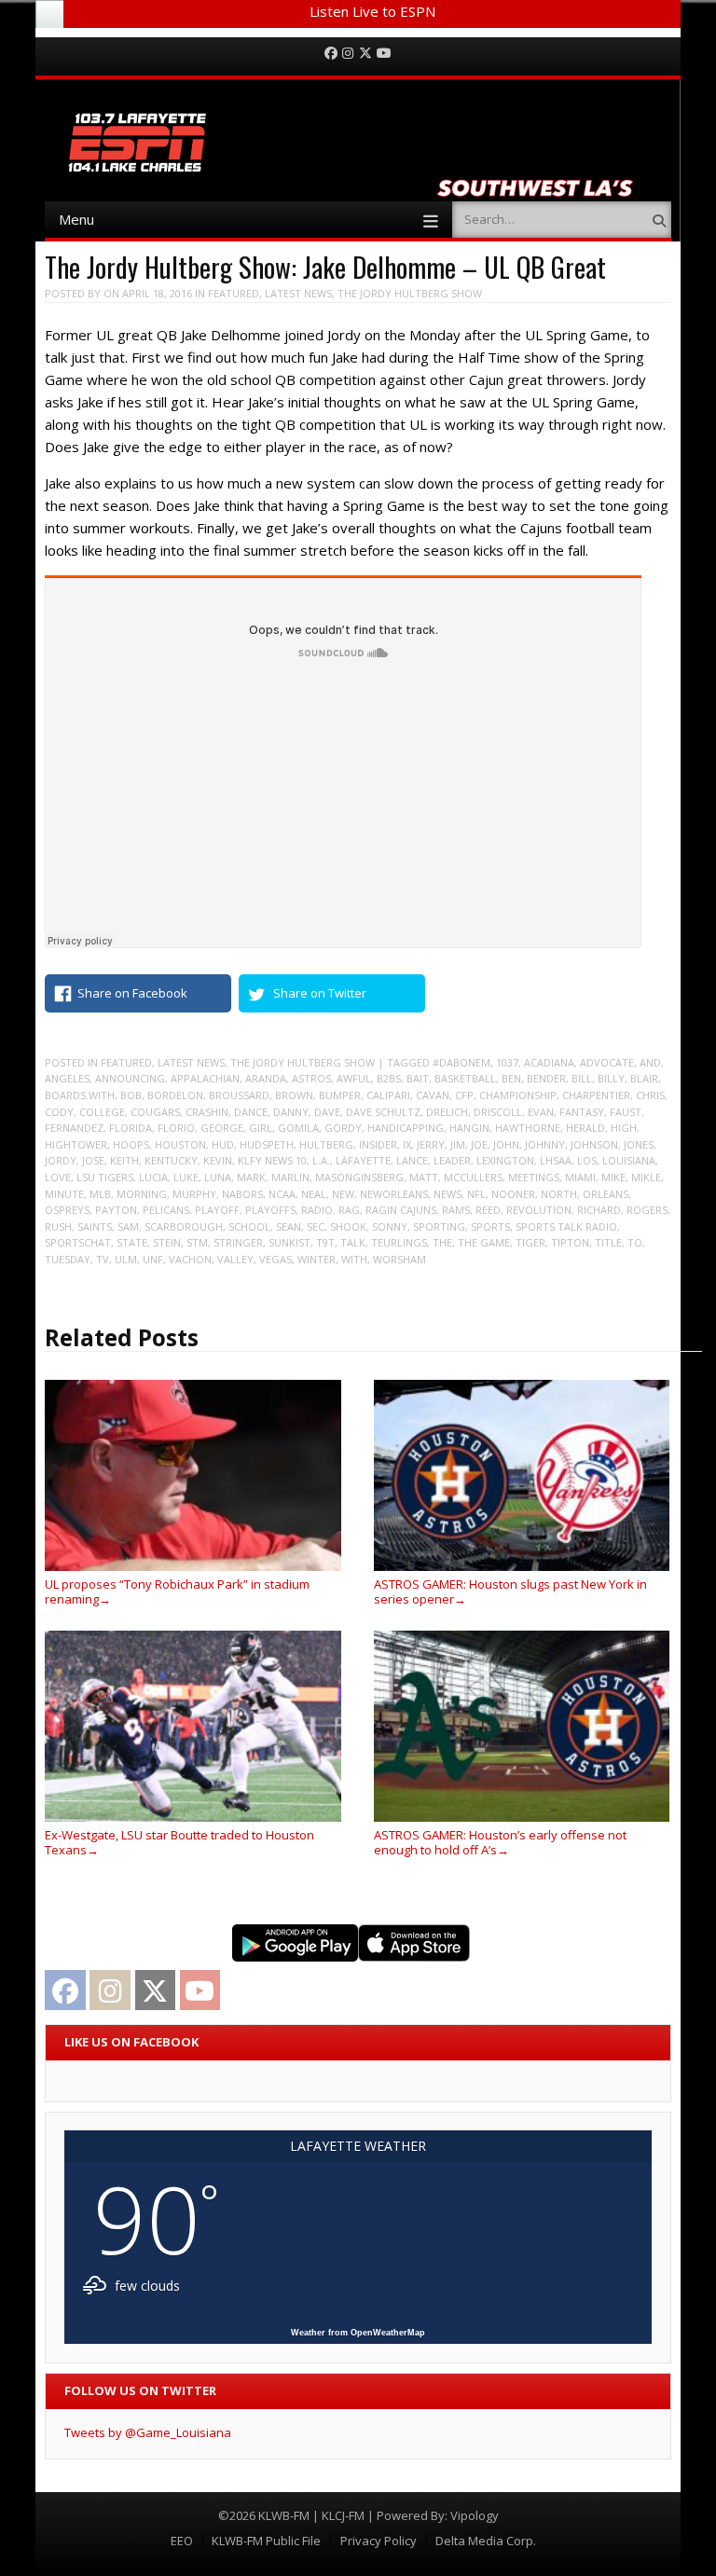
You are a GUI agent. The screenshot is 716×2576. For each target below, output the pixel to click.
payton (116, 1210)
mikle (646, 1177)
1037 (507, 1062)
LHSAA (556, 1160)
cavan (433, 1095)
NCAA (282, 1194)
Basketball (465, 1078)
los (587, 1160)
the (442, 1242)
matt (424, 1177)
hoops (131, 1144)
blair (644, 1078)
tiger (530, 1242)
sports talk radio (566, 1226)
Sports (490, 1226)
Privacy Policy (379, 2541)
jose (93, 1160)
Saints (95, 1226)
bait (418, 1078)
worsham (399, 1259)
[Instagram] (348, 54)
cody (59, 1112)
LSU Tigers (105, 1177)
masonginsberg (359, 1177)
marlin (290, 1177)
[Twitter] (365, 54)
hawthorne (528, 1128)
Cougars (155, 1112)
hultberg (326, 1144)
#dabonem (461, 1062)
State (132, 1242)
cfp (464, 1095)
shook (348, 1226)
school (249, 1226)
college (102, 1112)
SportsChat (78, 1242)
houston (180, 1144)
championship (518, 1095)
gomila (298, 1128)
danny (291, 1112)
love (58, 1177)
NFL (476, 1194)
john (506, 1144)
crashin (207, 1112)
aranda (266, 1078)
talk (353, 1242)
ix (407, 1144)
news (447, 1194)
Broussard (239, 1095)
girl (261, 1128)
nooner (513, 1194)
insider (378, 1144)
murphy (194, 1194)
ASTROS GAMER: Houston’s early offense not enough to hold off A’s (500, 1842)
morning (142, 1194)
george (222, 1128)
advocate (607, 1062)
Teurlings (399, 1242)
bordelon (175, 1095)
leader (452, 1160)
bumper (340, 1095)
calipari (388, 1095)
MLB (100, 1194)
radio (317, 1210)
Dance (251, 1112)
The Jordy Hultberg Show (410, 293)
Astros (311, 1078)
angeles (67, 1078)
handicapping (406, 1128)
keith (124, 1160)
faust (626, 1112)
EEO (182, 2541)
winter (317, 1259)
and (650, 1062)
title (608, 1242)
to (635, 1242)
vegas (275, 1259)
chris (650, 1095)
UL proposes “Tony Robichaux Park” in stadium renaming (177, 1591)
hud (223, 1144)
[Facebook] (331, 54)
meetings (534, 1177)
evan (541, 1112)
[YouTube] (384, 54)
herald (585, 1128)
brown (294, 1095)
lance (412, 1160)
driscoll (498, 1112)
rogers (647, 1210)
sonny (390, 1226)
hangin (469, 1128)
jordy (61, 1160)
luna (218, 1177)
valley (235, 1259)
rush (58, 1226)
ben (511, 1078)
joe (479, 1144)
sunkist (289, 1242)
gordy (343, 1128)
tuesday (68, 1259)
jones (639, 1144)
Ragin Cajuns (401, 1210)
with (354, 1259)
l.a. (321, 1160)
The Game (484, 1242)
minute (64, 1194)
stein (167, 1242)
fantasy (582, 1112)
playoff (217, 1210)
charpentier (596, 1095)
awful (354, 1078)
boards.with (80, 1095)
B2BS (389, 1078)
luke (186, 1177)
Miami (580, 1177)
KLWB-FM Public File (266, 2541)
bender (546, 1078)
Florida (131, 1128)
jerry (431, 1144)
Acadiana (549, 1062)
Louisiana (629, 1160)
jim (458, 1144)
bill (582, 1078)
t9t (325, 1242)
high (624, 1128)
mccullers (473, 1177)
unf (153, 1259)
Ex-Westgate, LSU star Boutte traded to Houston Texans (179, 1842)
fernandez (74, 1128)
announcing (130, 1078)
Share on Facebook (132, 993)
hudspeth (267, 1144)
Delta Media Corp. (486, 2541)
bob (131, 1095)
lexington (505, 1160)
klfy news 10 (272, 1160)
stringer (238, 1242)
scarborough (184, 1226)
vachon (190, 1259)
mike (613, 1177)
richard (599, 1210)
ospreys (67, 1210)
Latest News (298, 293)
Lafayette (363, 1160)
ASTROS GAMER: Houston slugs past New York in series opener (510, 1591)
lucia (153, 1177)
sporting (439, 1226)
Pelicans (166, 1210)
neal (314, 1194)
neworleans (394, 1194)
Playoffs (270, 1210)
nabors (242, 1194)
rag (349, 1210)
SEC (316, 1226)
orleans (606, 1194)
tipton (570, 1242)
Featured (234, 293)
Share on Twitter (320, 993)
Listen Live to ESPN (372, 11)
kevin (218, 1160)
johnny (545, 1144)
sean (289, 1226)
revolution (539, 1210)
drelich (447, 1112)
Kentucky (171, 1160)
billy (611, 1078)
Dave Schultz (383, 1112)
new (343, 1194)
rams (456, 1210)
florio (176, 1128)
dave (327, 1112)
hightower (76, 1144)
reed (488, 1210)
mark (251, 1177)
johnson (594, 1144)
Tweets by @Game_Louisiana (148, 2432)
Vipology (475, 2515)
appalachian (205, 1078)
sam (128, 1226)
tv (103, 1259)
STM (197, 1242)
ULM (126, 1259)
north (559, 1194)
